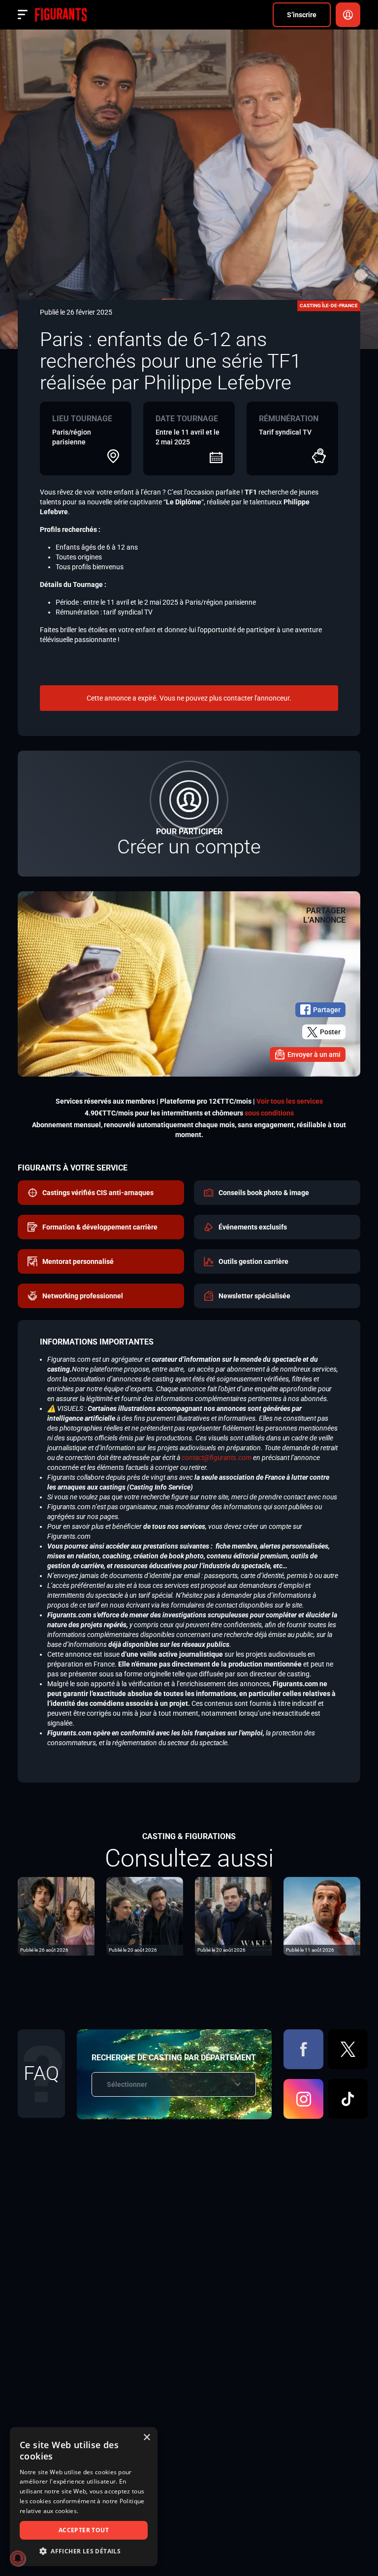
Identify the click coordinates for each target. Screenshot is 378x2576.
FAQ (41, 2073)
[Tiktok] (348, 2099)
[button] (84, 2551)
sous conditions (269, 1113)
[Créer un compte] (189, 814)
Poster (330, 1032)
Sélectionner (127, 2084)
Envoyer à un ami (314, 1054)
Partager (327, 1010)
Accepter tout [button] (84, 2530)
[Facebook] (303, 2049)
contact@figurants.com (217, 1458)
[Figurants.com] (61, 15)
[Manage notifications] (18, 2558)
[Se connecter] (348, 15)
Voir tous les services (290, 1101)
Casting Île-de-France (329, 306)
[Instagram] (303, 2099)
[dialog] (84, 2497)
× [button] (146, 2438)
